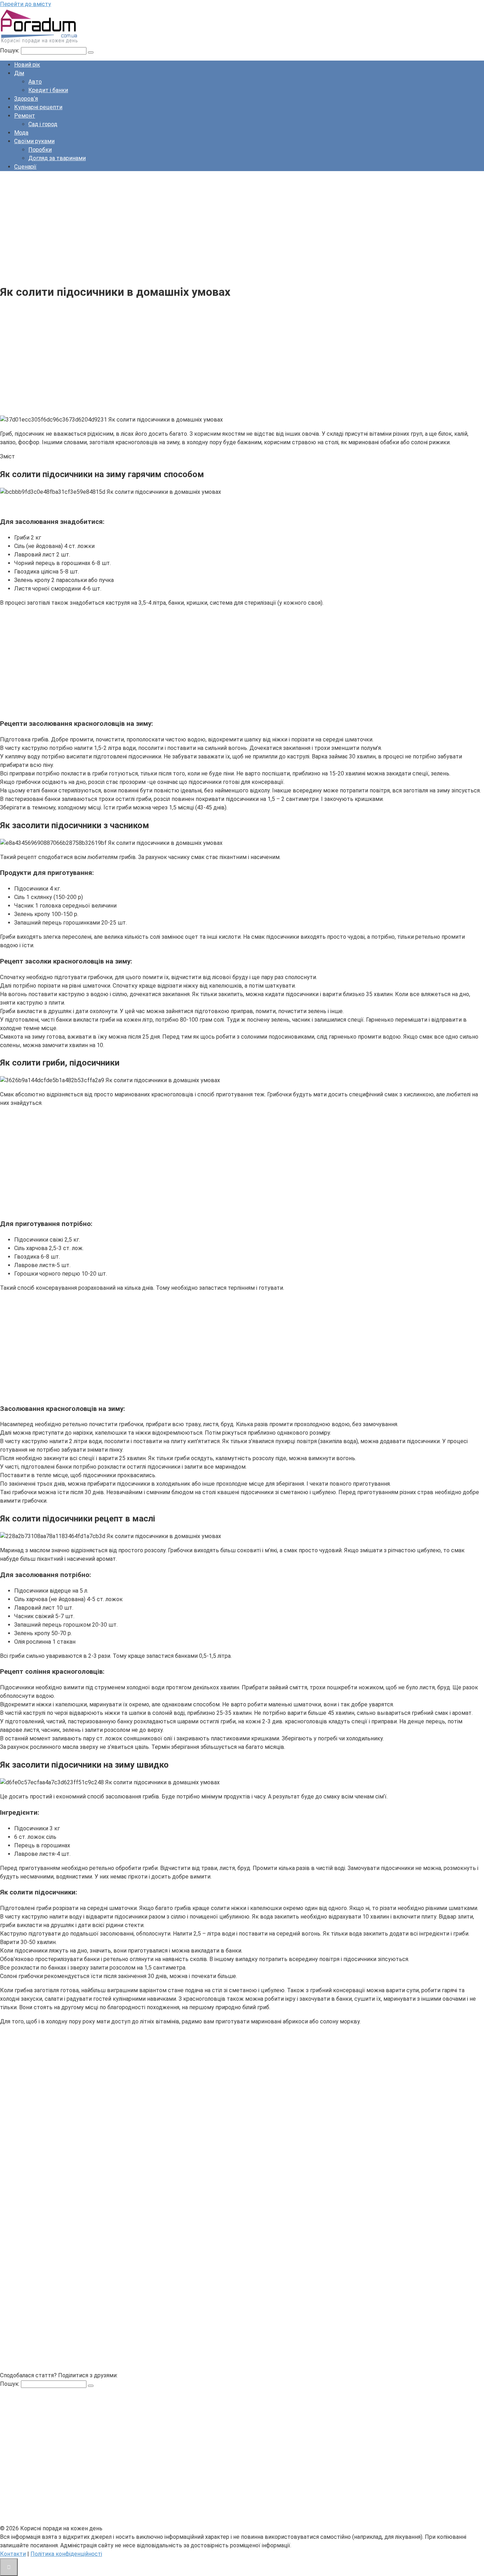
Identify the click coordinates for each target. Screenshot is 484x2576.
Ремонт (25, 116)
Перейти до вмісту (26, 4)
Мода (21, 133)
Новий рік (27, 65)
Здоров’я (26, 99)
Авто (35, 82)
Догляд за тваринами (57, 158)
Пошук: (10, 50)
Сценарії (25, 167)
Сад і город (43, 124)
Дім (19, 73)
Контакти (13, 2554)
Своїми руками (34, 141)
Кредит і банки (48, 90)
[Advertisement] (213, 226)
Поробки (40, 150)
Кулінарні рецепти (38, 107)
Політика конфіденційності (66, 2554)
